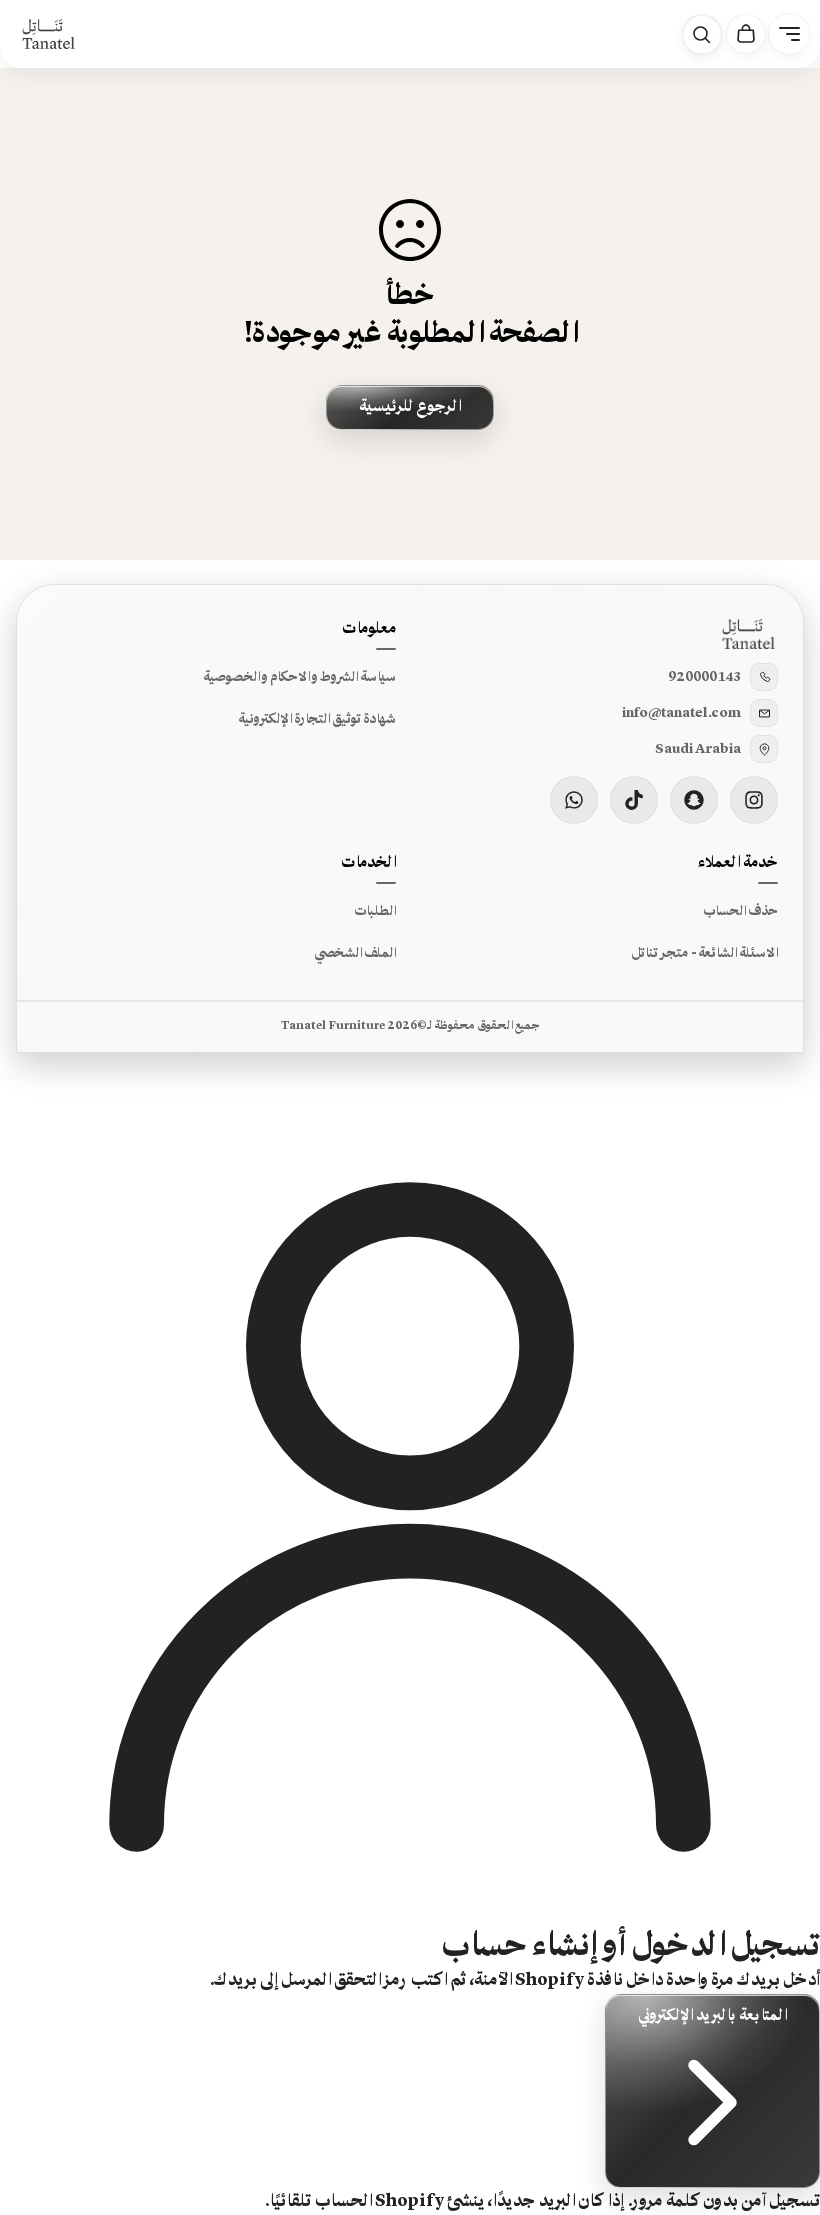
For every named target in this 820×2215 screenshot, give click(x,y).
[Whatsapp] (574, 800)
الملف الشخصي (355, 953)
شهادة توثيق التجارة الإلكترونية (317, 719)
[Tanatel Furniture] (48, 34)
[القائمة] (789, 34)
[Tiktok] (634, 800)
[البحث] (702, 35)
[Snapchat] (694, 800)
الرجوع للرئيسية (410, 407)
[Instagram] (754, 800)
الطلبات (375, 911)
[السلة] (746, 34)
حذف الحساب (740, 911)
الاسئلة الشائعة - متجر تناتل (704, 953)
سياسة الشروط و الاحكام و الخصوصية (299, 677)
